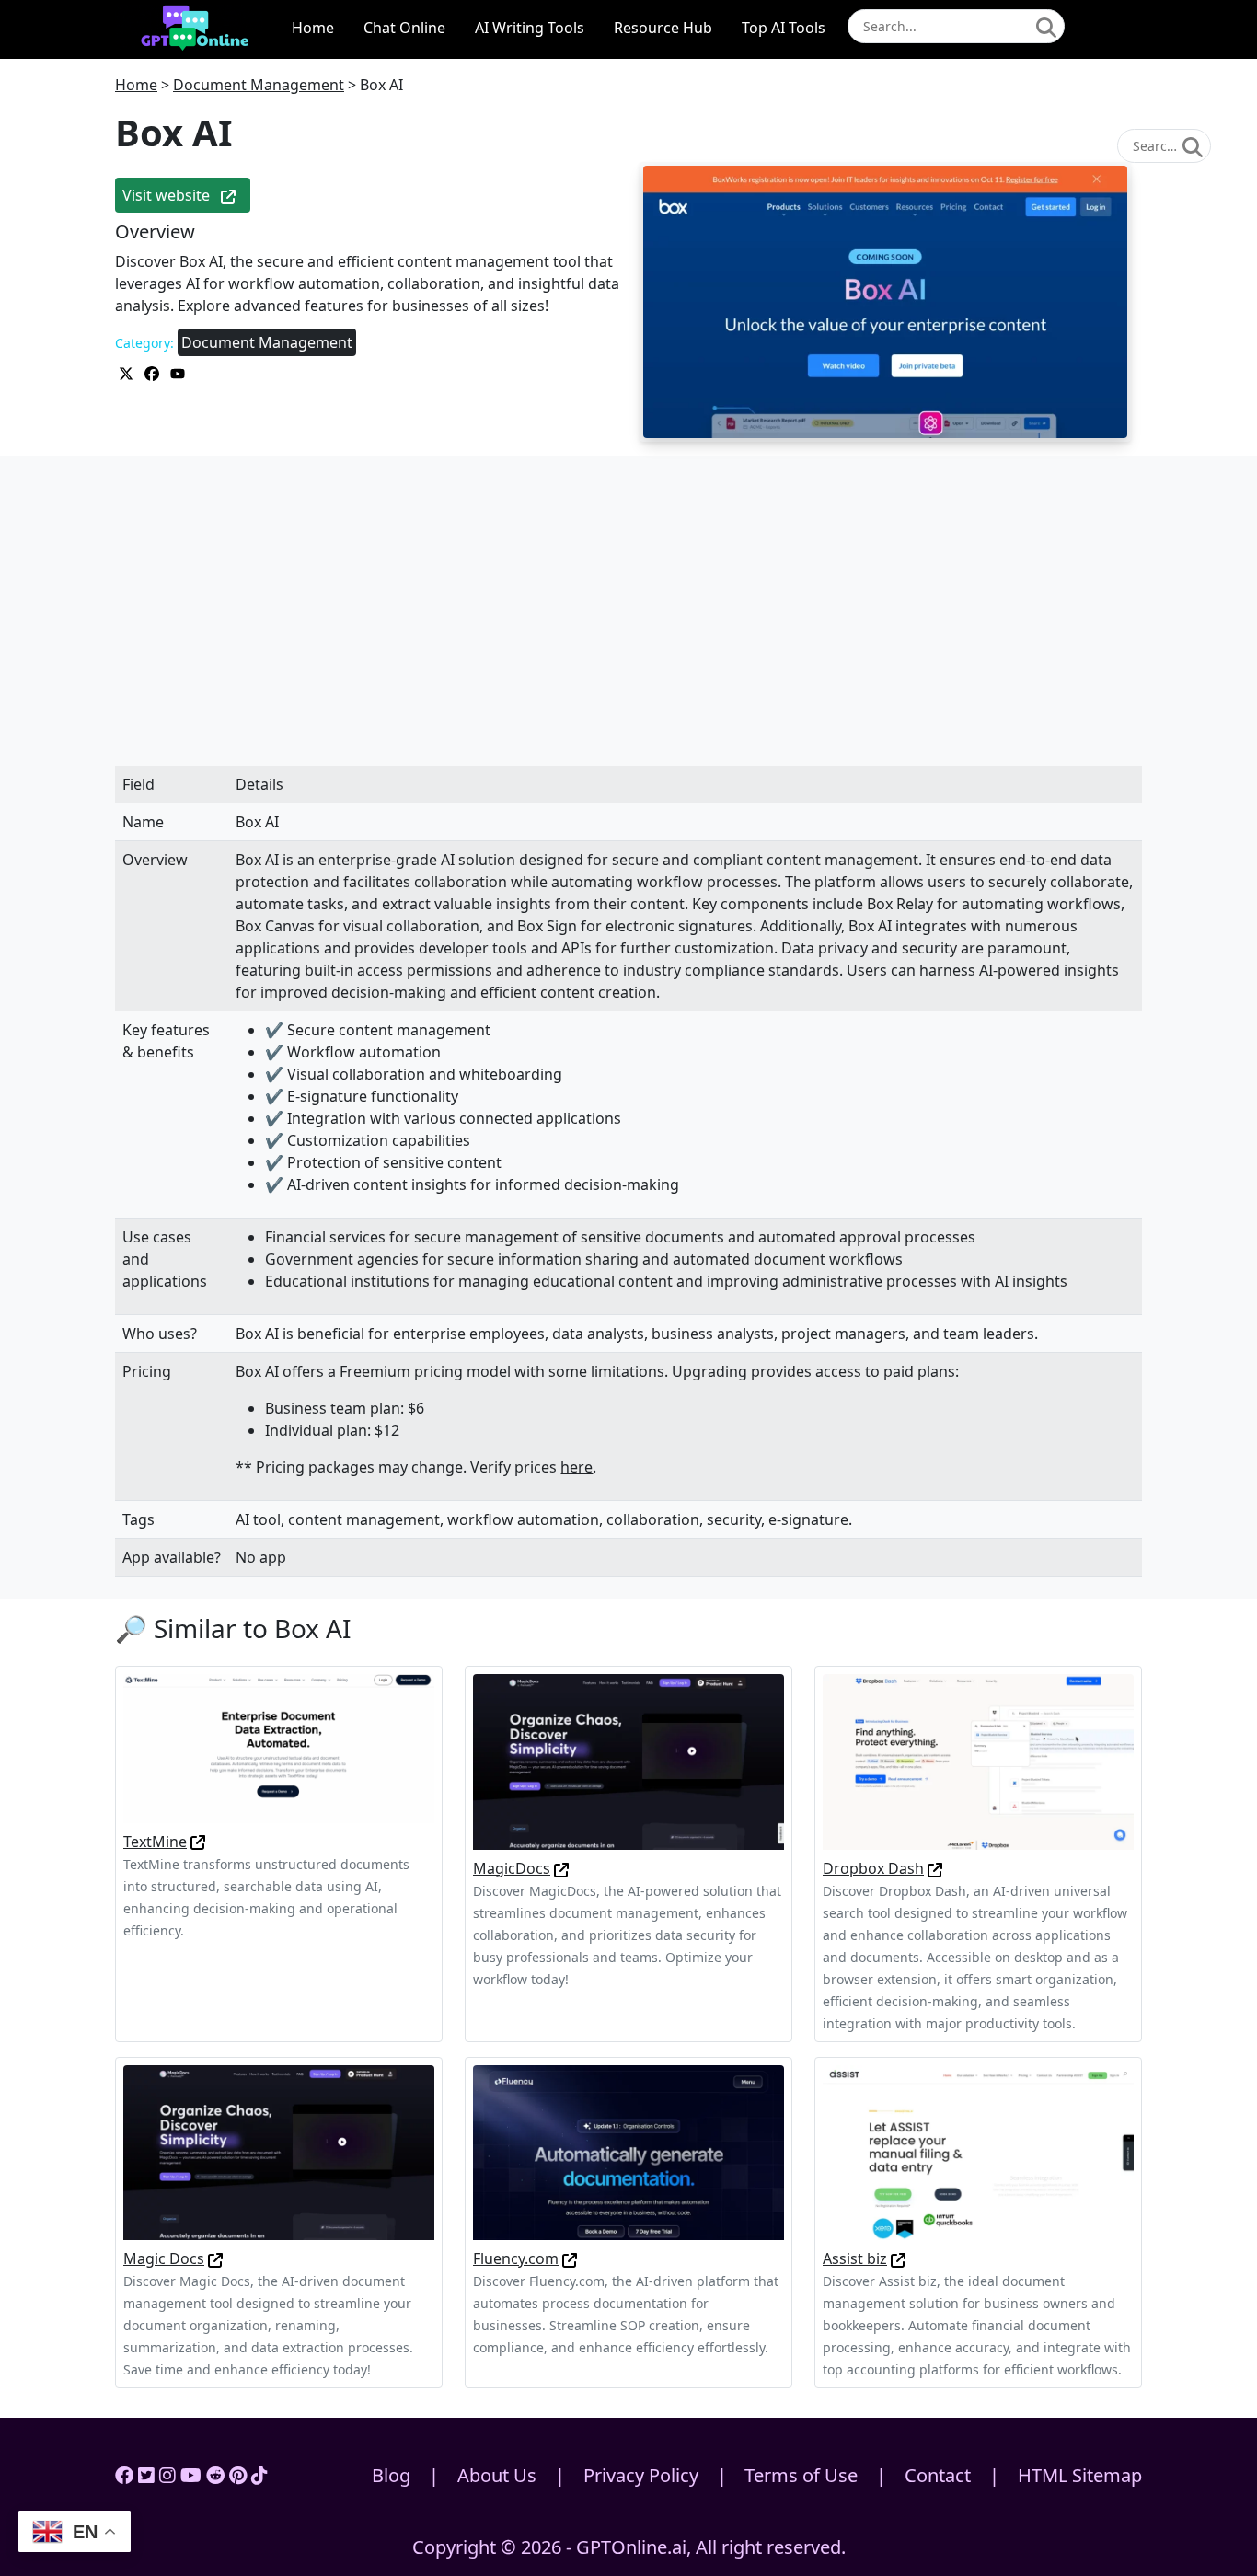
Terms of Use (801, 2475)
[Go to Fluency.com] (570, 2258)
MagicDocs (512, 1868)
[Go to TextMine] (198, 1842)
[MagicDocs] (628, 1761)
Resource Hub (663, 28)
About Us (497, 2475)
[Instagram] (167, 2475)
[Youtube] (191, 2475)
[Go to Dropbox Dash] (935, 1868)
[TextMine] (279, 1747)
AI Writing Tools (530, 28)
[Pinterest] (238, 2475)
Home (313, 28)
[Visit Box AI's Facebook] (154, 372)
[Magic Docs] (279, 2151)
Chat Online (404, 28)
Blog (391, 2475)
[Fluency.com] (628, 2151)
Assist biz (855, 2258)
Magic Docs (164, 2258)
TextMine (155, 1842)
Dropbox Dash (873, 1868)
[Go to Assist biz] (898, 2258)
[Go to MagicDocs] (561, 1868)
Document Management (259, 85)
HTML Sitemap (1080, 2475)
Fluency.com (516, 2258)
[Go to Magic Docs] (215, 2258)
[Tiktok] (259, 2475)
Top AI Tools (784, 28)
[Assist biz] (978, 2151)
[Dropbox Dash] (978, 1761)
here (577, 1467)
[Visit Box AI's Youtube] (178, 372)
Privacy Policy (641, 2475)
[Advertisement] (628, 630)
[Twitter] (146, 2475)
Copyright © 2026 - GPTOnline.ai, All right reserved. (629, 2547)
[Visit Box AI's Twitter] (128, 372)
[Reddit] (215, 2475)
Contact (938, 2475)
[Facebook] (124, 2475)
